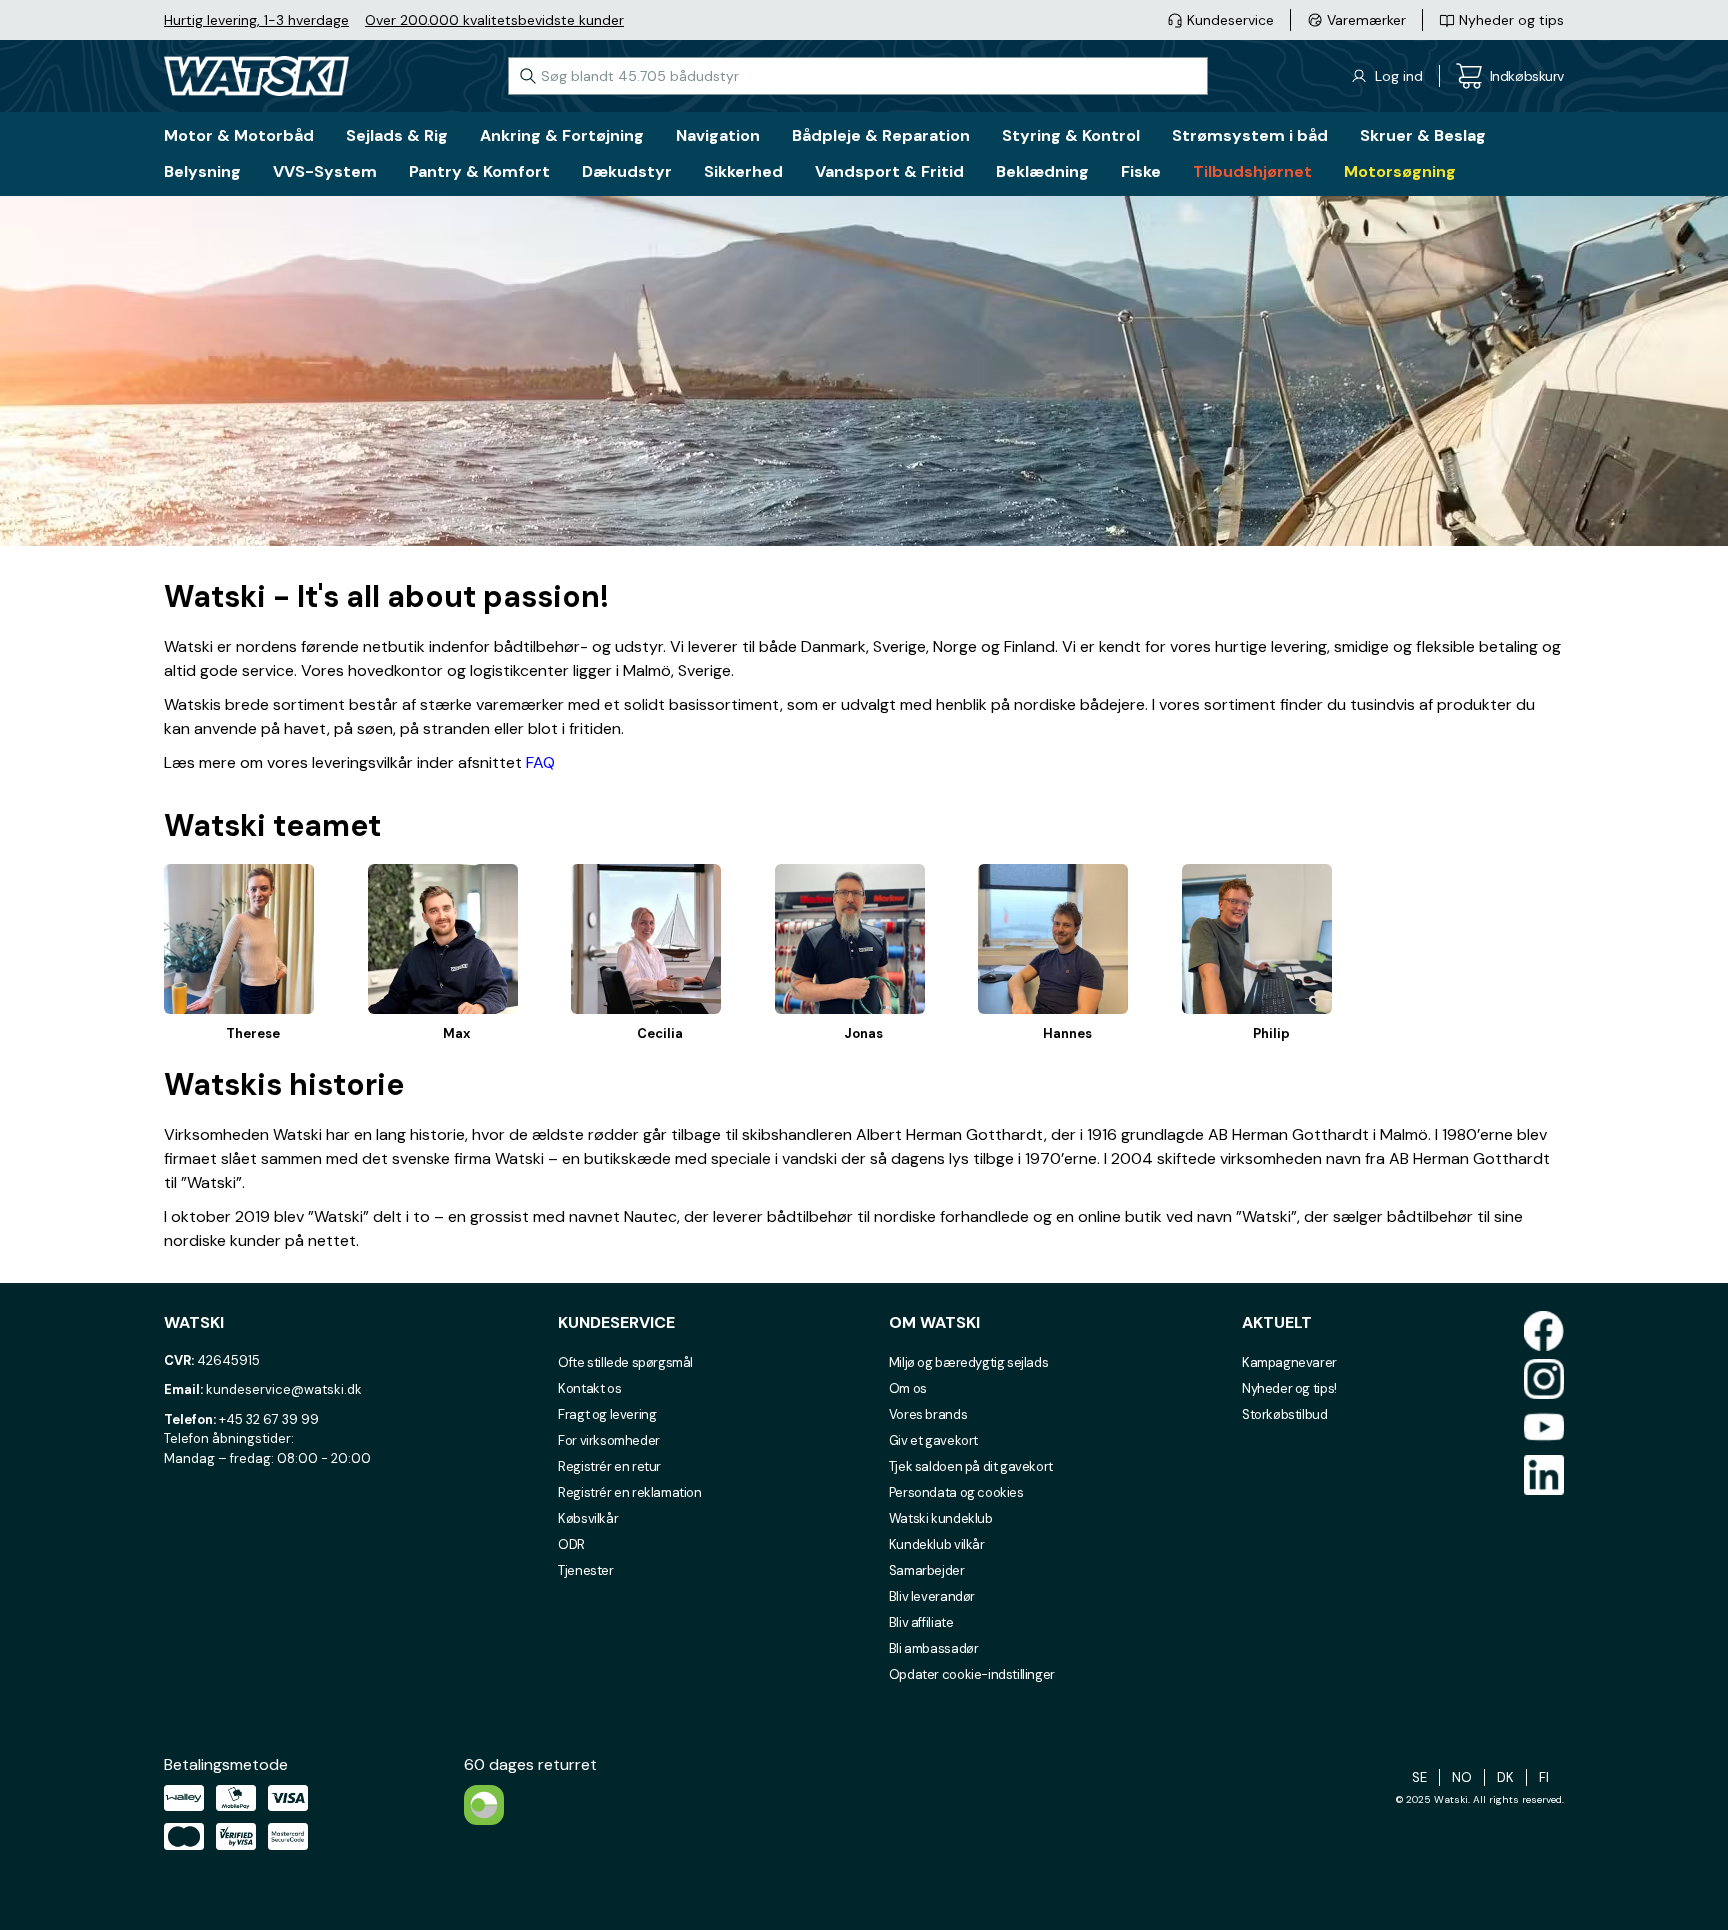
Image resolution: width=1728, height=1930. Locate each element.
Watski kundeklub (941, 1518)
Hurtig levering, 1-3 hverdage (256, 20)
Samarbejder (927, 1570)
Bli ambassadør (934, 1648)
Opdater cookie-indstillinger (972, 1674)
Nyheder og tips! (1289, 1388)
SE (1419, 1777)
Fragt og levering (607, 1414)
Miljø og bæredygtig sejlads (968, 1362)
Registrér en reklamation (630, 1492)
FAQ (540, 762)
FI (1544, 1777)
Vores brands (928, 1414)
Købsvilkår (588, 1518)
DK (1505, 1777)
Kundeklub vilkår (937, 1544)
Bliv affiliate (921, 1622)
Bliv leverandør (932, 1596)
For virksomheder (609, 1440)
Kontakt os (589, 1388)
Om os (908, 1388)
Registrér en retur (609, 1466)
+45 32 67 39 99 (269, 1419)
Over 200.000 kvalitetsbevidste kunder (494, 20)
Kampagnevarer (1289, 1362)
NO (1462, 1777)
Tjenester (586, 1570)
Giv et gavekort (933, 1440)
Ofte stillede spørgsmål (625, 1362)
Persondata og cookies (956, 1492)
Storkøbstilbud (1285, 1414)
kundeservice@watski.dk (284, 1389)
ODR (571, 1544)
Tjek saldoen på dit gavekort (971, 1466)
